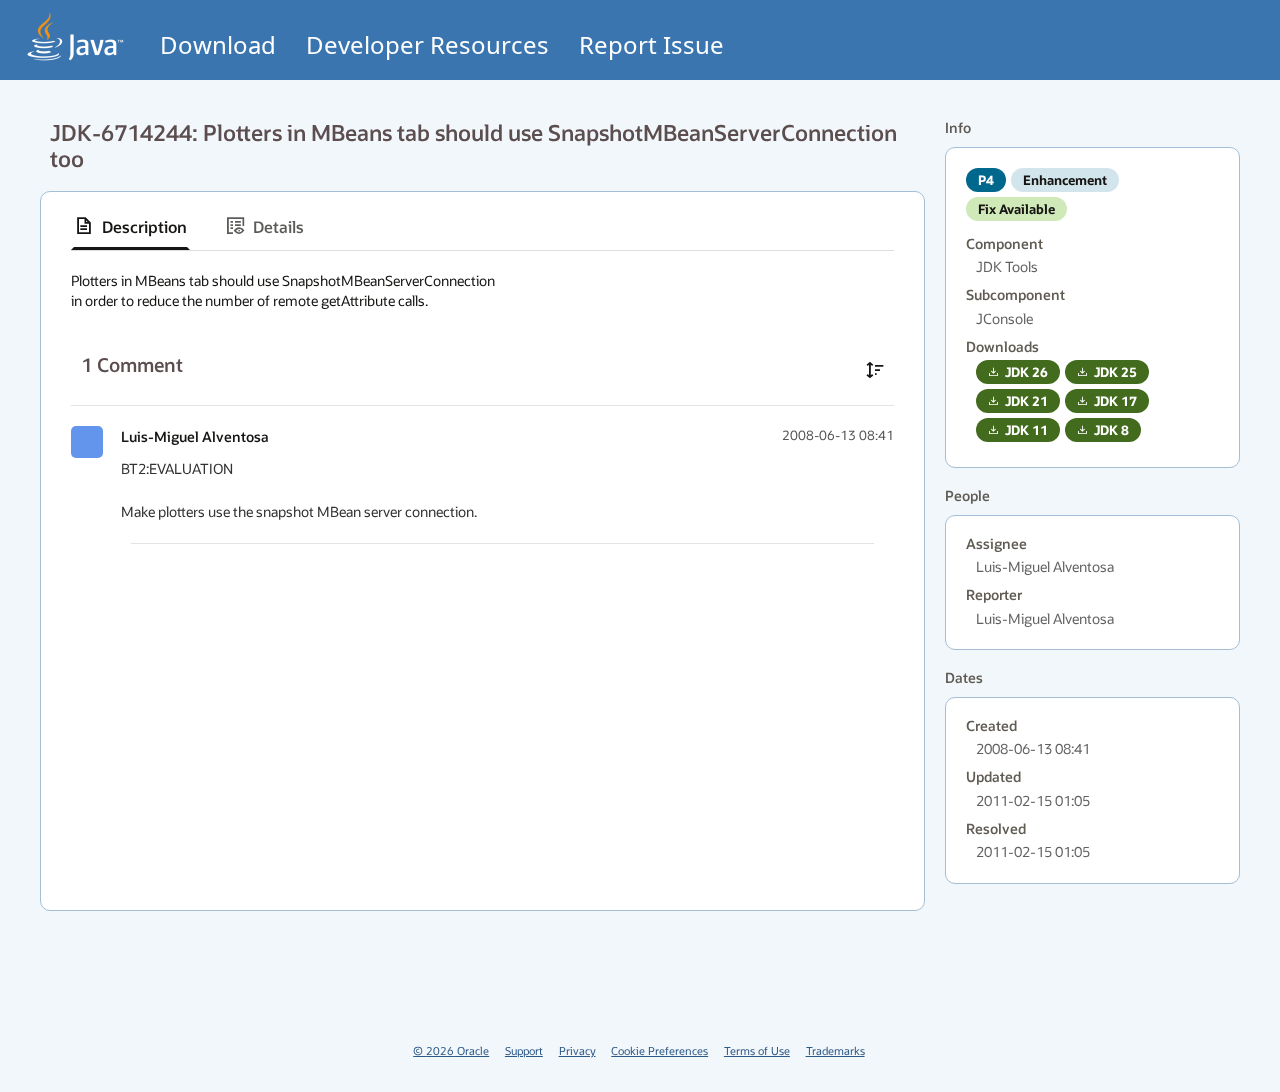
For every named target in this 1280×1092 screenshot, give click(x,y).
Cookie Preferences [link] (659, 1050)
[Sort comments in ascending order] (875, 370)
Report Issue (651, 44)
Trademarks (835, 1050)
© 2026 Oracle (451, 1050)
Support (524, 1050)
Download (218, 44)
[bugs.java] (76, 36)
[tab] (130, 226)
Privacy (577, 1050)
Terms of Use (757, 1050)
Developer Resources (427, 44)
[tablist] (482, 226)
